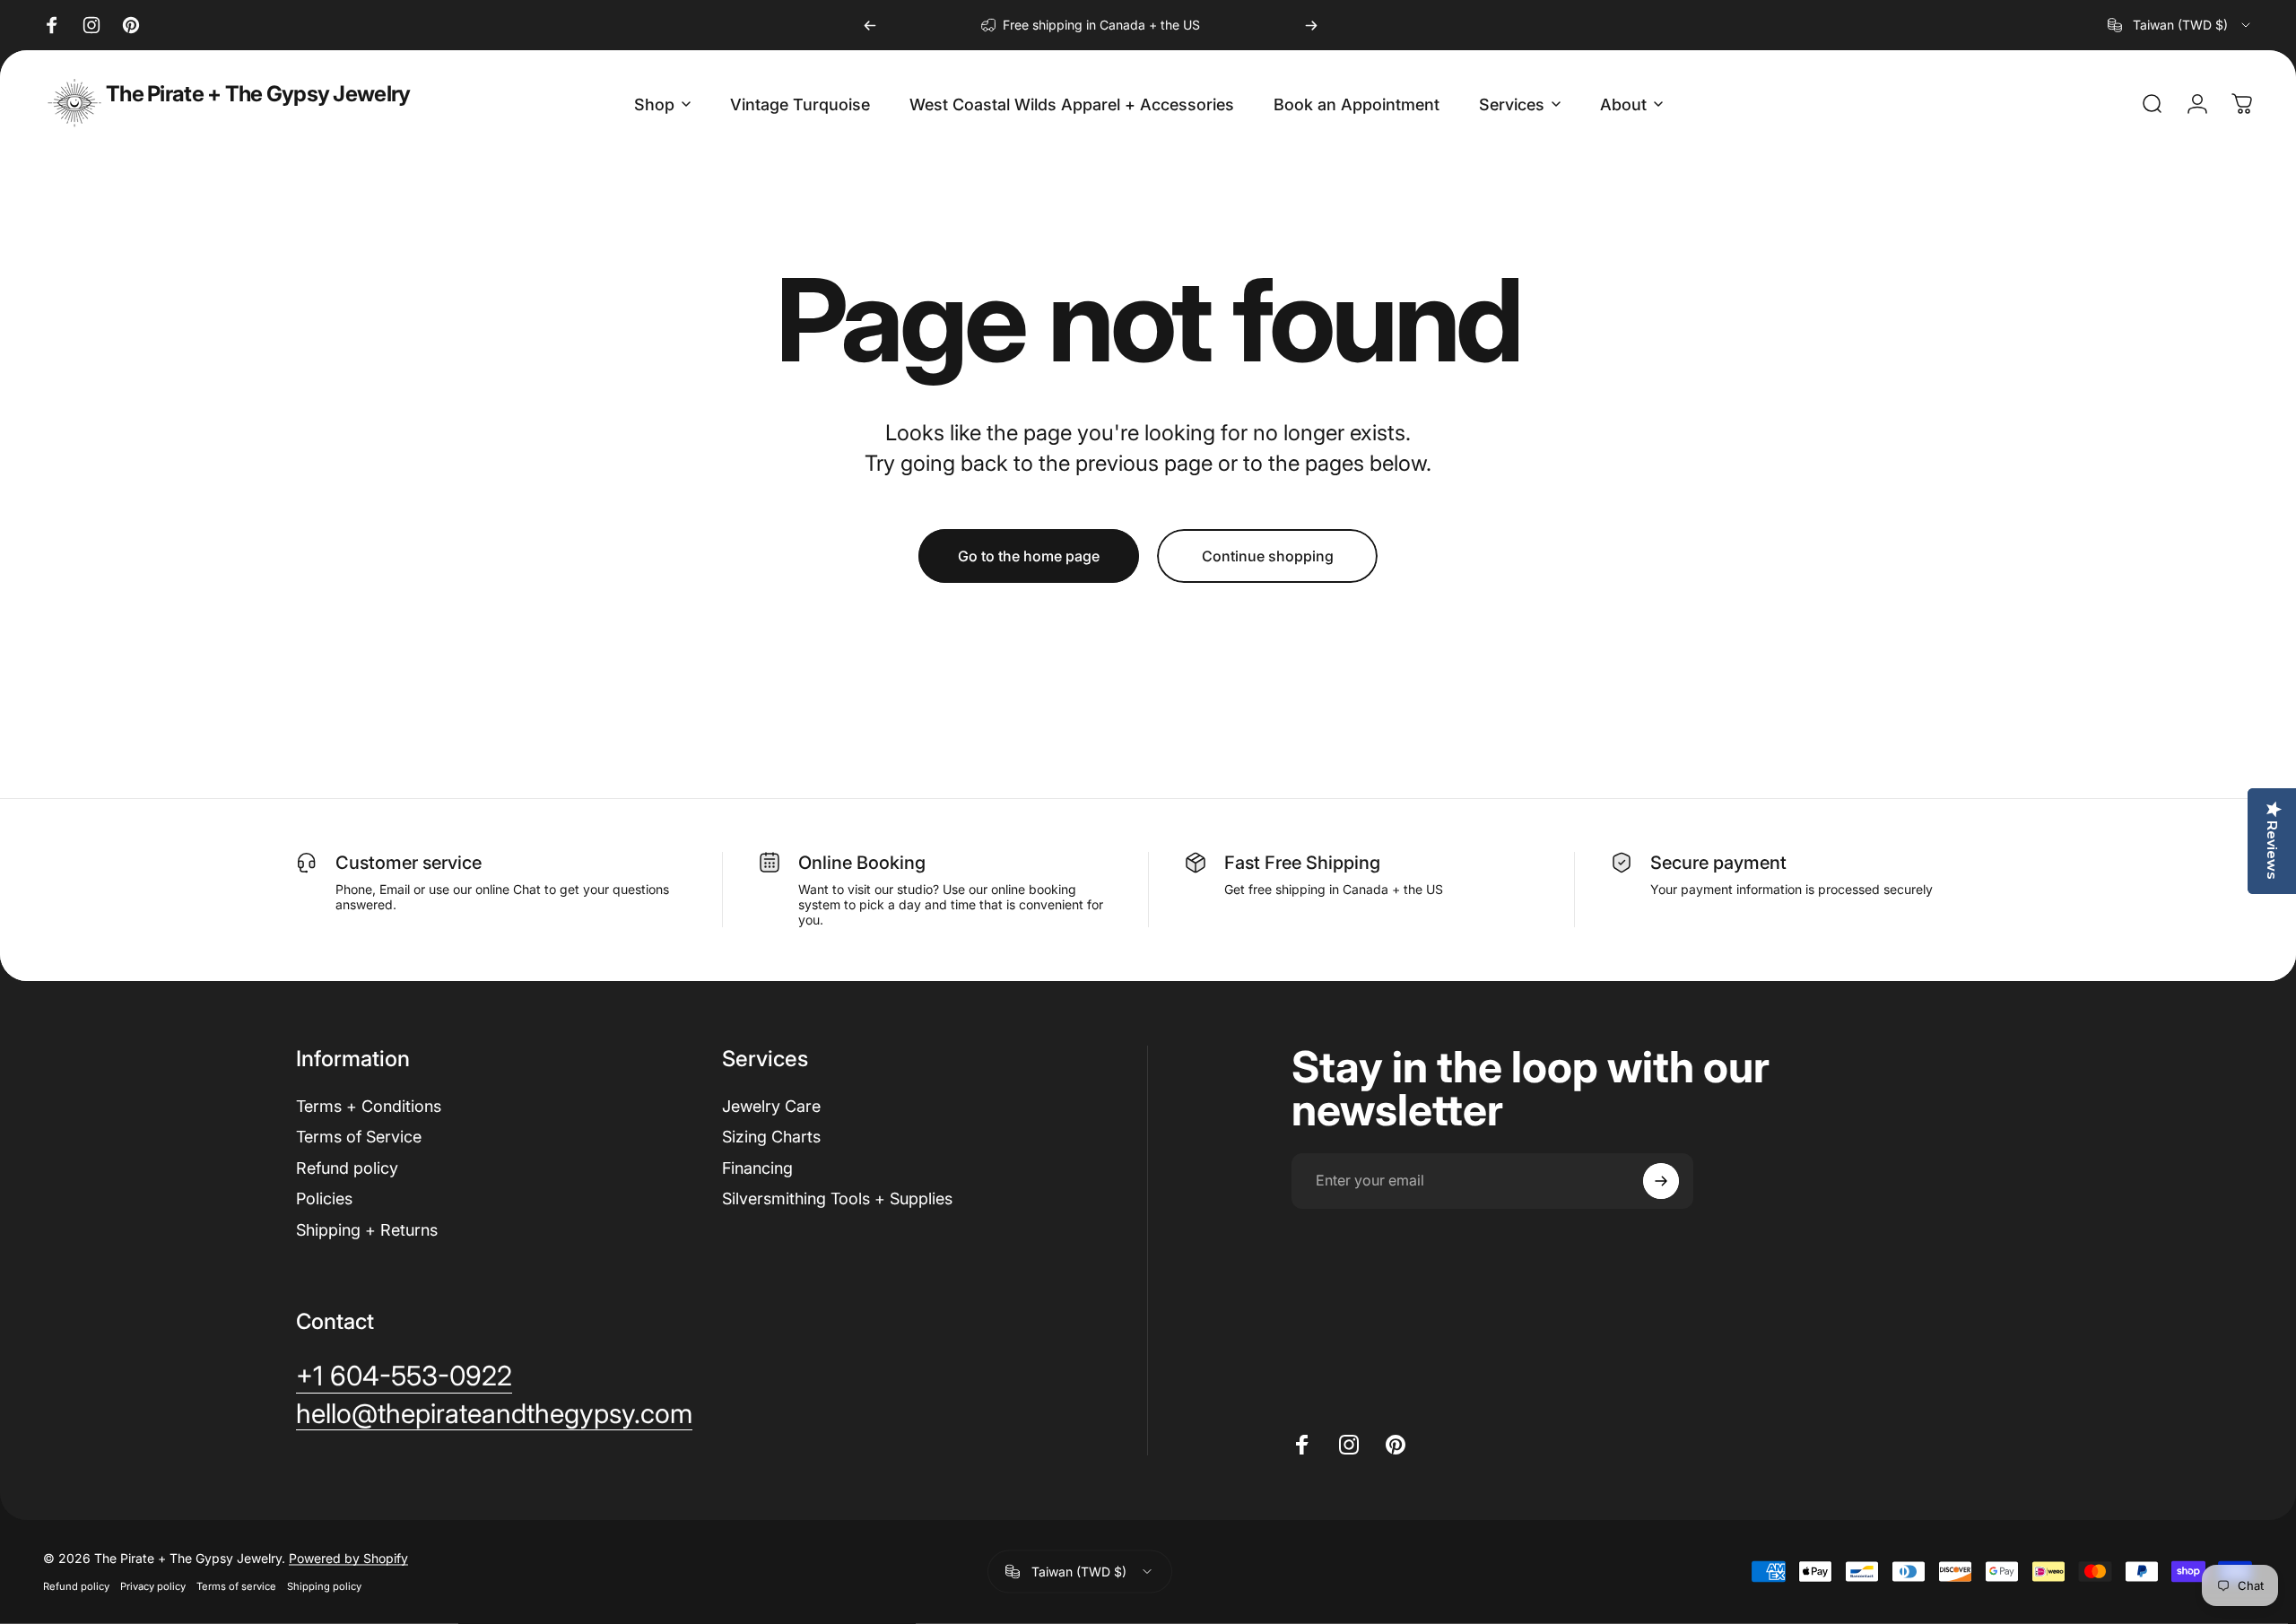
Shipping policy (324, 1586)
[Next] (1311, 25)
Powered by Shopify (348, 1558)
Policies (324, 1198)
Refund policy (347, 1168)
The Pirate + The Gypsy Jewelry (258, 94)
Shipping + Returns (367, 1230)
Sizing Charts (771, 1137)
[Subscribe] (1661, 1181)
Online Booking (862, 863)
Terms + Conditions (369, 1106)
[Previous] (870, 25)
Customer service (409, 863)
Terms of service (236, 1586)
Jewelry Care (771, 1106)
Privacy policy (153, 1586)
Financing (757, 1168)
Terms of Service (359, 1137)
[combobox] (2180, 25)
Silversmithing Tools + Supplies (837, 1198)
